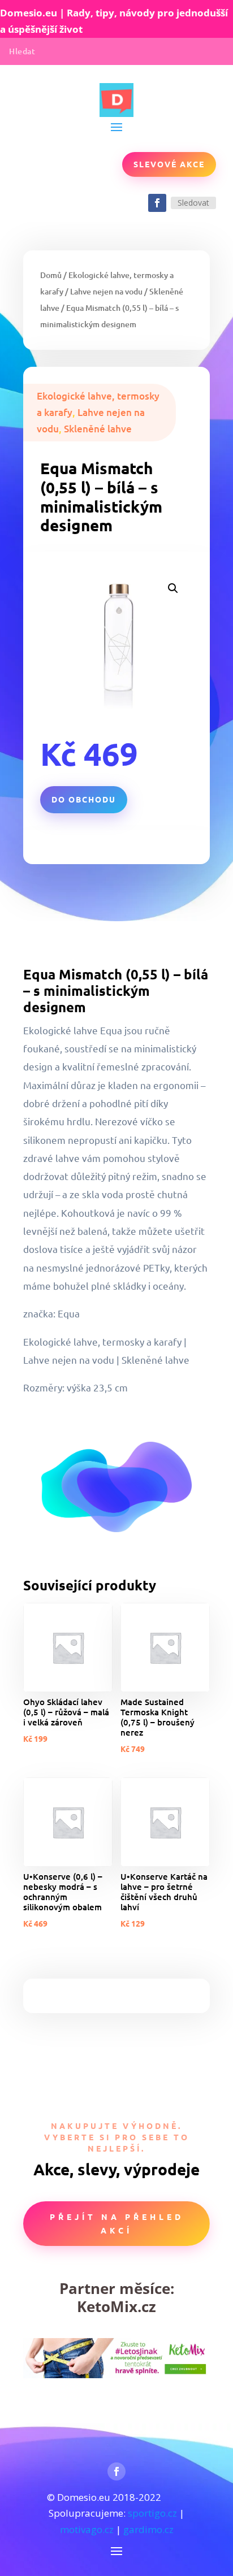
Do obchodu (84, 799)
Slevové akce (169, 164)
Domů (51, 275)
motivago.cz (87, 2529)
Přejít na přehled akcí (117, 2223)
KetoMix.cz (116, 2306)
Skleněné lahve (98, 429)
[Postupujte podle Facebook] (157, 203)
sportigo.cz (152, 2513)
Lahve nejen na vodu (106, 291)
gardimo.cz (148, 2529)
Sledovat (193, 203)
